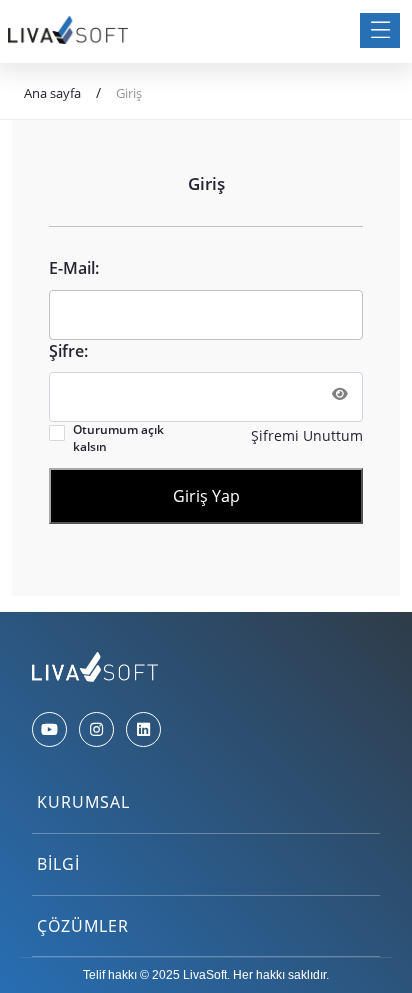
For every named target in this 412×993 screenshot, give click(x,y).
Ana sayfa (52, 93)
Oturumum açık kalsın (118, 438)
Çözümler (83, 926)
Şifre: (68, 351)
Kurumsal (83, 802)
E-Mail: (74, 268)
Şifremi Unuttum (307, 435)
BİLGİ (58, 864)
